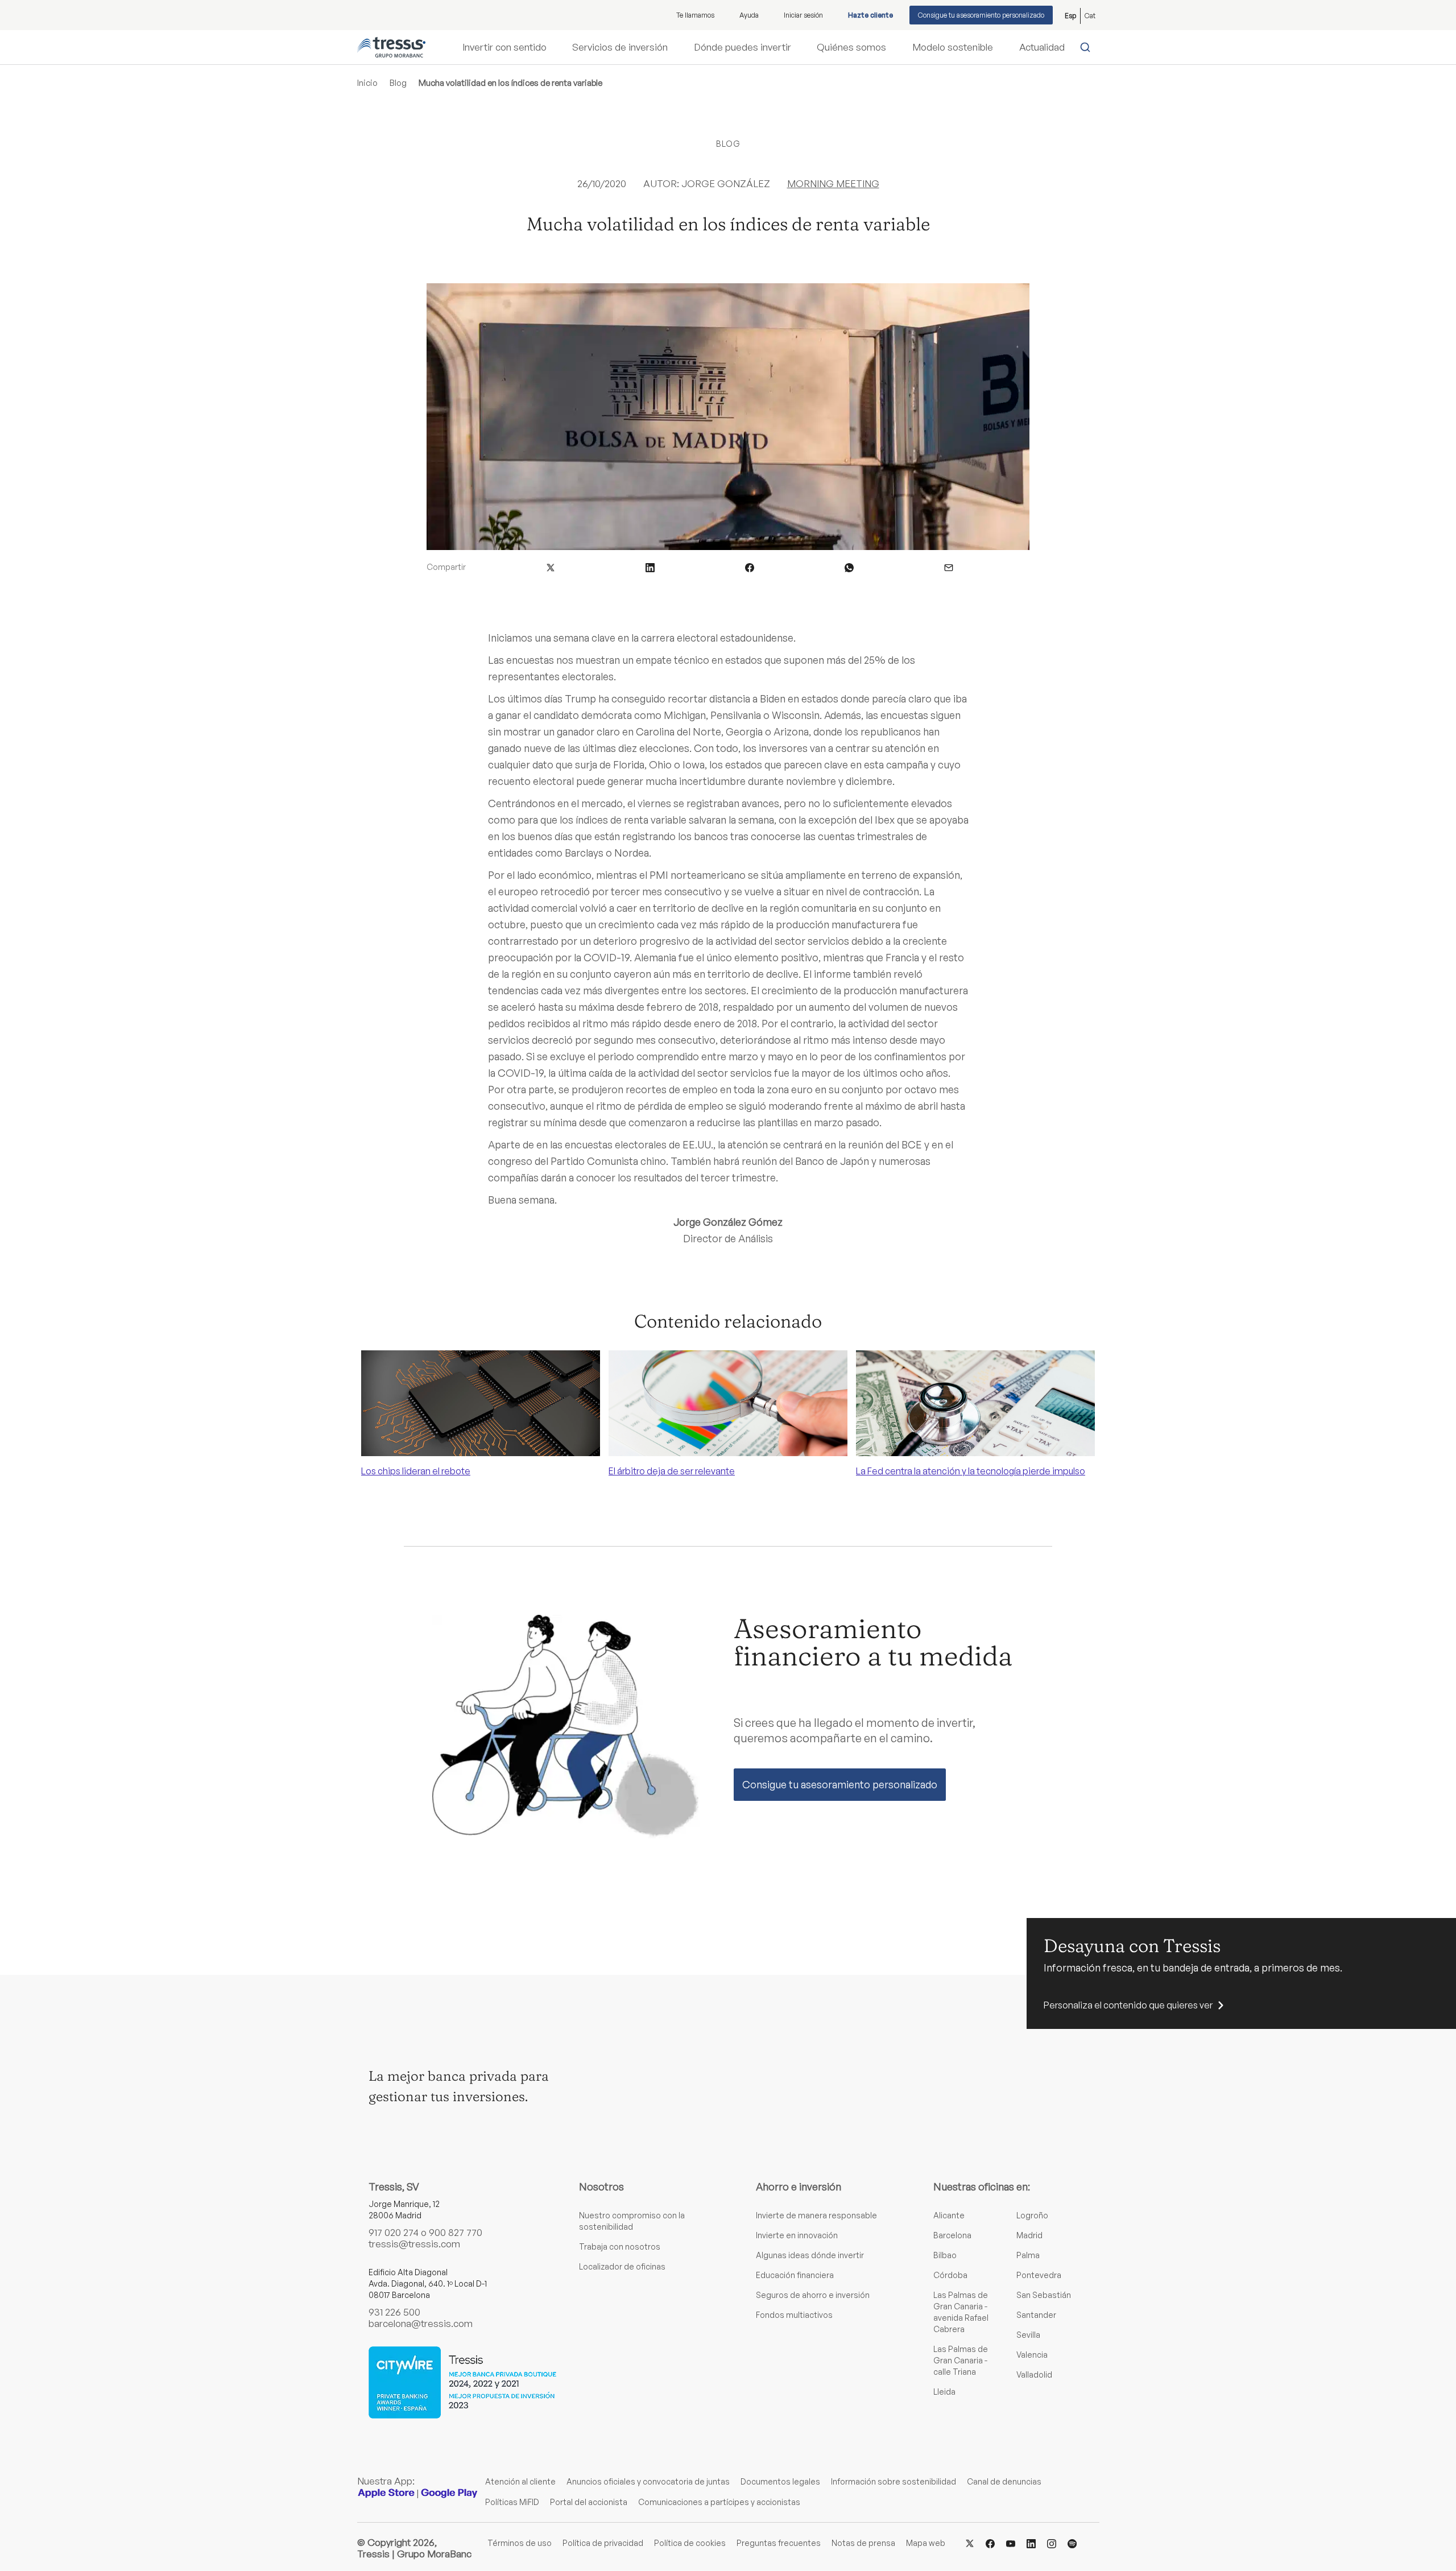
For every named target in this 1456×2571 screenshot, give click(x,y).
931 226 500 (394, 2312)
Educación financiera (795, 2275)
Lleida (944, 2392)
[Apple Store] (386, 2493)
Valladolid (1034, 2374)
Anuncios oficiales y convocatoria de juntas (648, 2481)
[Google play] (449, 2493)
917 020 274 (394, 2232)
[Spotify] (1072, 2542)
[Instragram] (1052, 2542)
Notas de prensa (863, 2543)
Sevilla (1028, 2335)
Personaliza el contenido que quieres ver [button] (1128, 2005)
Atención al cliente (520, 2481)
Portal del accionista (589, 2502)
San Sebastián (1044, 2295)
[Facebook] (990, 2542)
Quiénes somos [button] (851, 47)
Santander (1036, 2315)
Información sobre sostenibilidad (894, 2481)
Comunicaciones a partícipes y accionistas (719, 2502)
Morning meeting (833, 183)
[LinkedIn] (1031, 2542)
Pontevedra (1039, 2275)
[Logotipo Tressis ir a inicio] (391, 47)
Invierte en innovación (797, 2235)
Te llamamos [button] (695, 15)
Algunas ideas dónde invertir (810, 2255)
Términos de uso (520, 2543)
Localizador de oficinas (622, 2266)
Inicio (367, 83)
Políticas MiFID (512, 2502)
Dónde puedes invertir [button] (743, 47)
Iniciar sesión (803, 15)
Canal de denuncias (1004, 2481)
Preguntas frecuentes (779, 2543)
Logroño (1032, 2215)
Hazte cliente (870, 15)
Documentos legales (780, 2481)
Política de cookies (690, 2543)
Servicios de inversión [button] (620, 47)
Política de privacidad (603, 2543)
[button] (551, 567)
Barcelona (952, 2235)
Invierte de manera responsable (816, 2215)
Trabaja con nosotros (620, 2246)
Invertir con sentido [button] (504, 47)
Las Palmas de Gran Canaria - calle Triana (961, 2360)
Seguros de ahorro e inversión (813, 2295)
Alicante (949, 2215)
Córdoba (950, 2275)
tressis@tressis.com (414, 2244)
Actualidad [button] (1042, 47)
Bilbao (945, 2255)
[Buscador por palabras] (1088, 47)
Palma (1028, 2255)
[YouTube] (1011, 2542)
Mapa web (926, 2543)
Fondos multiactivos (794, 2315)
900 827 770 (456, 2232)
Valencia (1032, 2355)
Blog (398, 83)
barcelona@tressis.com (421, 2323)
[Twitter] (970, 2542)
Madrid (1029, 2235)
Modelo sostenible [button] (953, 47)
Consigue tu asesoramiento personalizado (981, 15)
